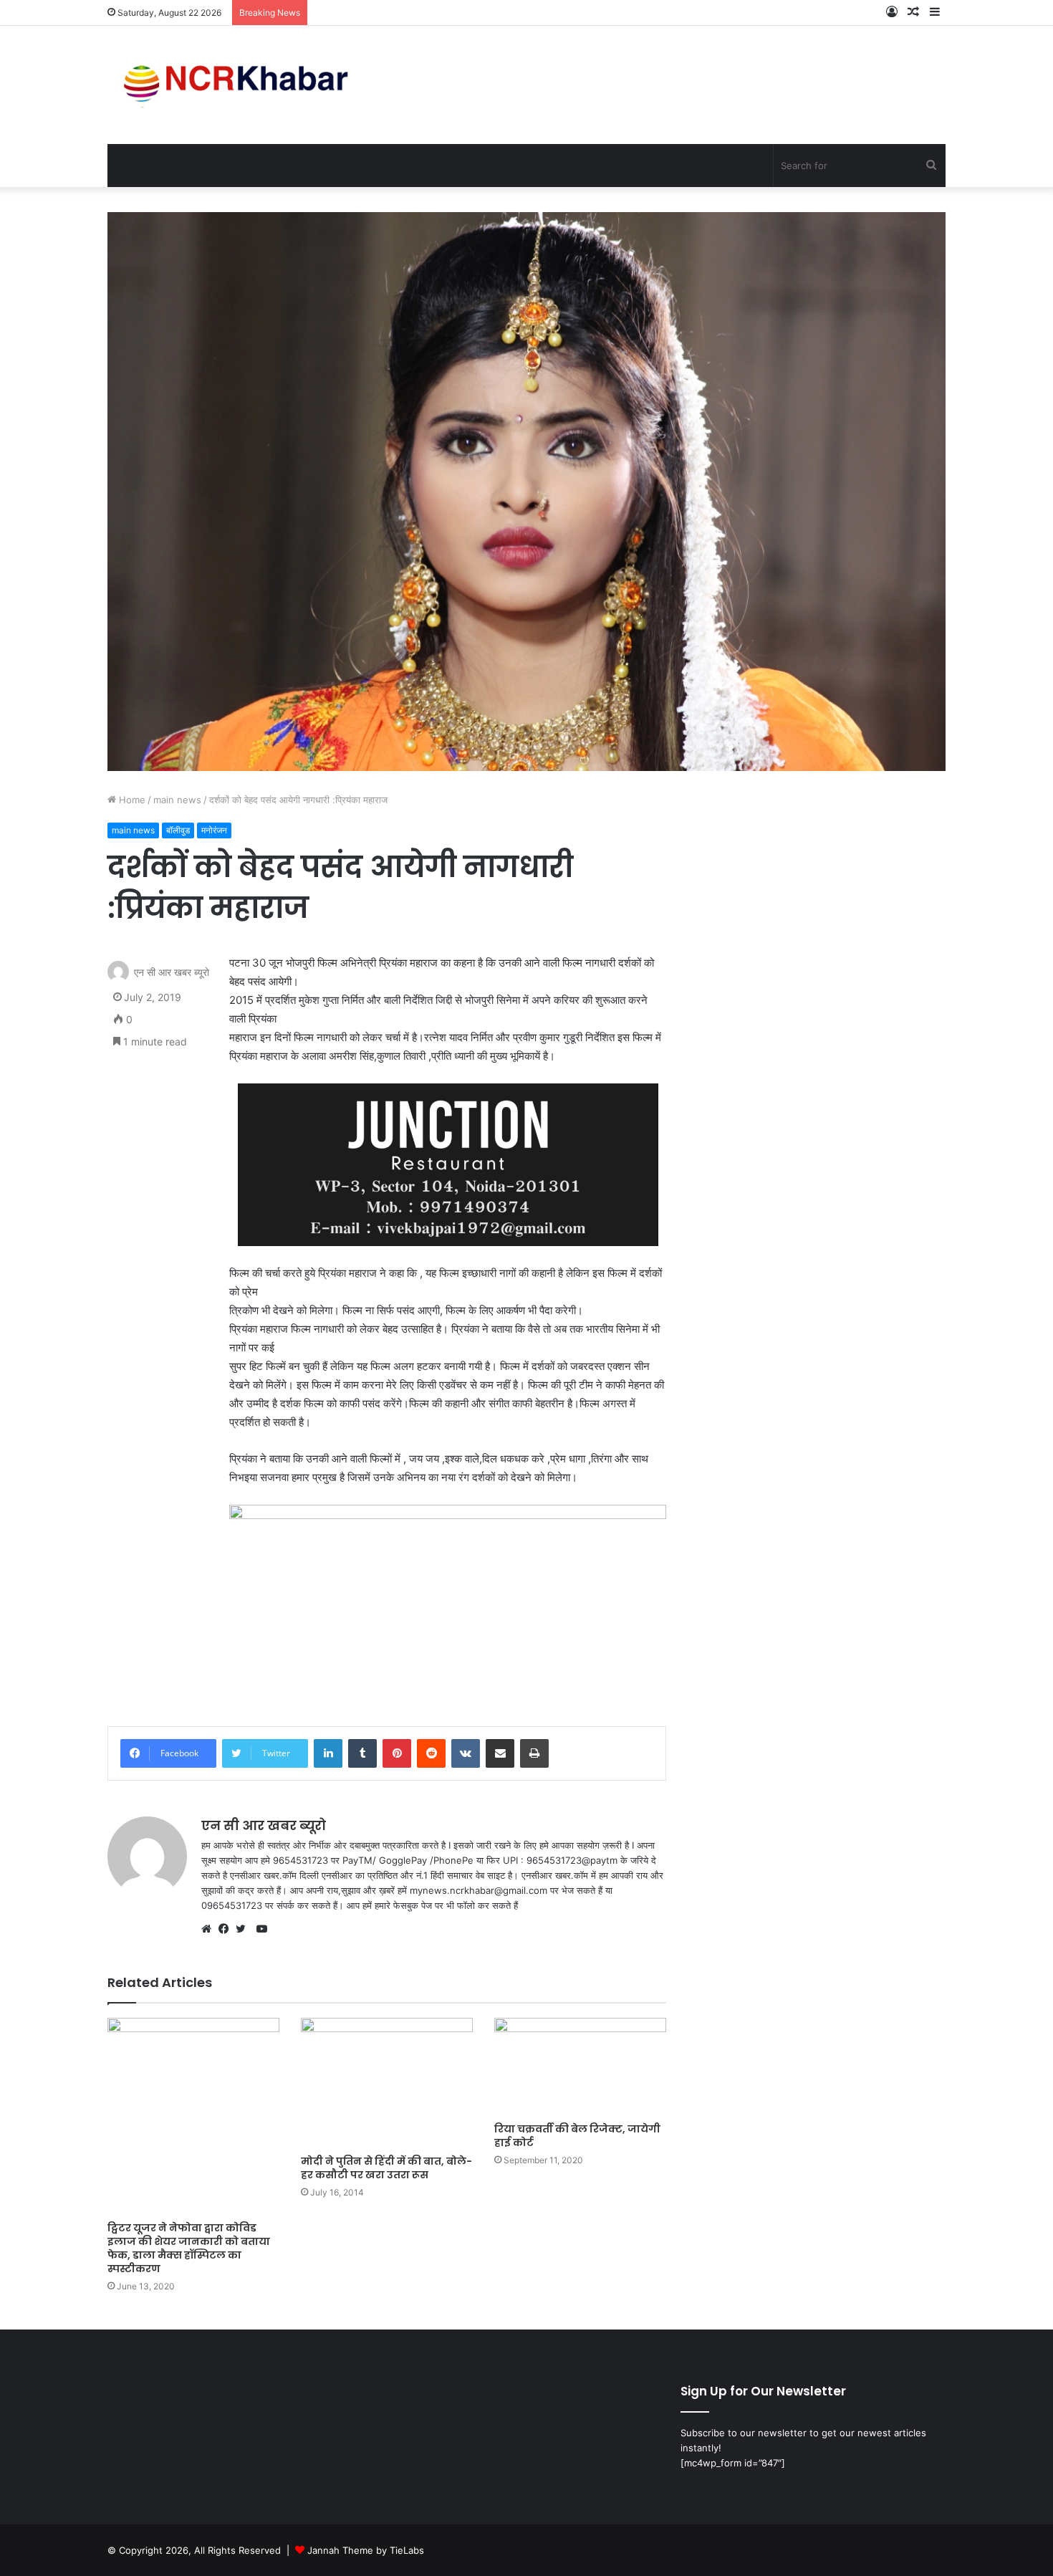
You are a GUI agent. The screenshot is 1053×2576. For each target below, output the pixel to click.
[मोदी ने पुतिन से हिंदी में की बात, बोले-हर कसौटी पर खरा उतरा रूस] (387, 2082)
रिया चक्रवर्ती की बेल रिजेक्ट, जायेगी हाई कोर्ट (577, 2136)
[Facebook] (227, 1929)
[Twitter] (244, 1929)
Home (131, 800)
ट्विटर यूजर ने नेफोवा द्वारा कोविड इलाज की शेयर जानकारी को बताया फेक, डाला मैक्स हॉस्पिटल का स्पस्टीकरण (189, 2248)
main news (177, 800)
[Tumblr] (362, 1753)
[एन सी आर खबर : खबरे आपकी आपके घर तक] (240, 85)
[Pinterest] (397, 1753)
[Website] (210, 1929)
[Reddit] (431, 1753)
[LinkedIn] (328, 1753)
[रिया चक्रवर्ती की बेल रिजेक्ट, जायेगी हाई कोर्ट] (580, 2066)
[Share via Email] (500, 1753)
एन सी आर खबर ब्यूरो (172, 972)
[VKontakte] (466, 1753)
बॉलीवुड (178, 830)
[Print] (534, 1753)
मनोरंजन (214, 830)
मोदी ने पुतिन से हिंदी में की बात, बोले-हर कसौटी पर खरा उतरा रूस (386, 2168)
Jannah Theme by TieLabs (366, 2550)
